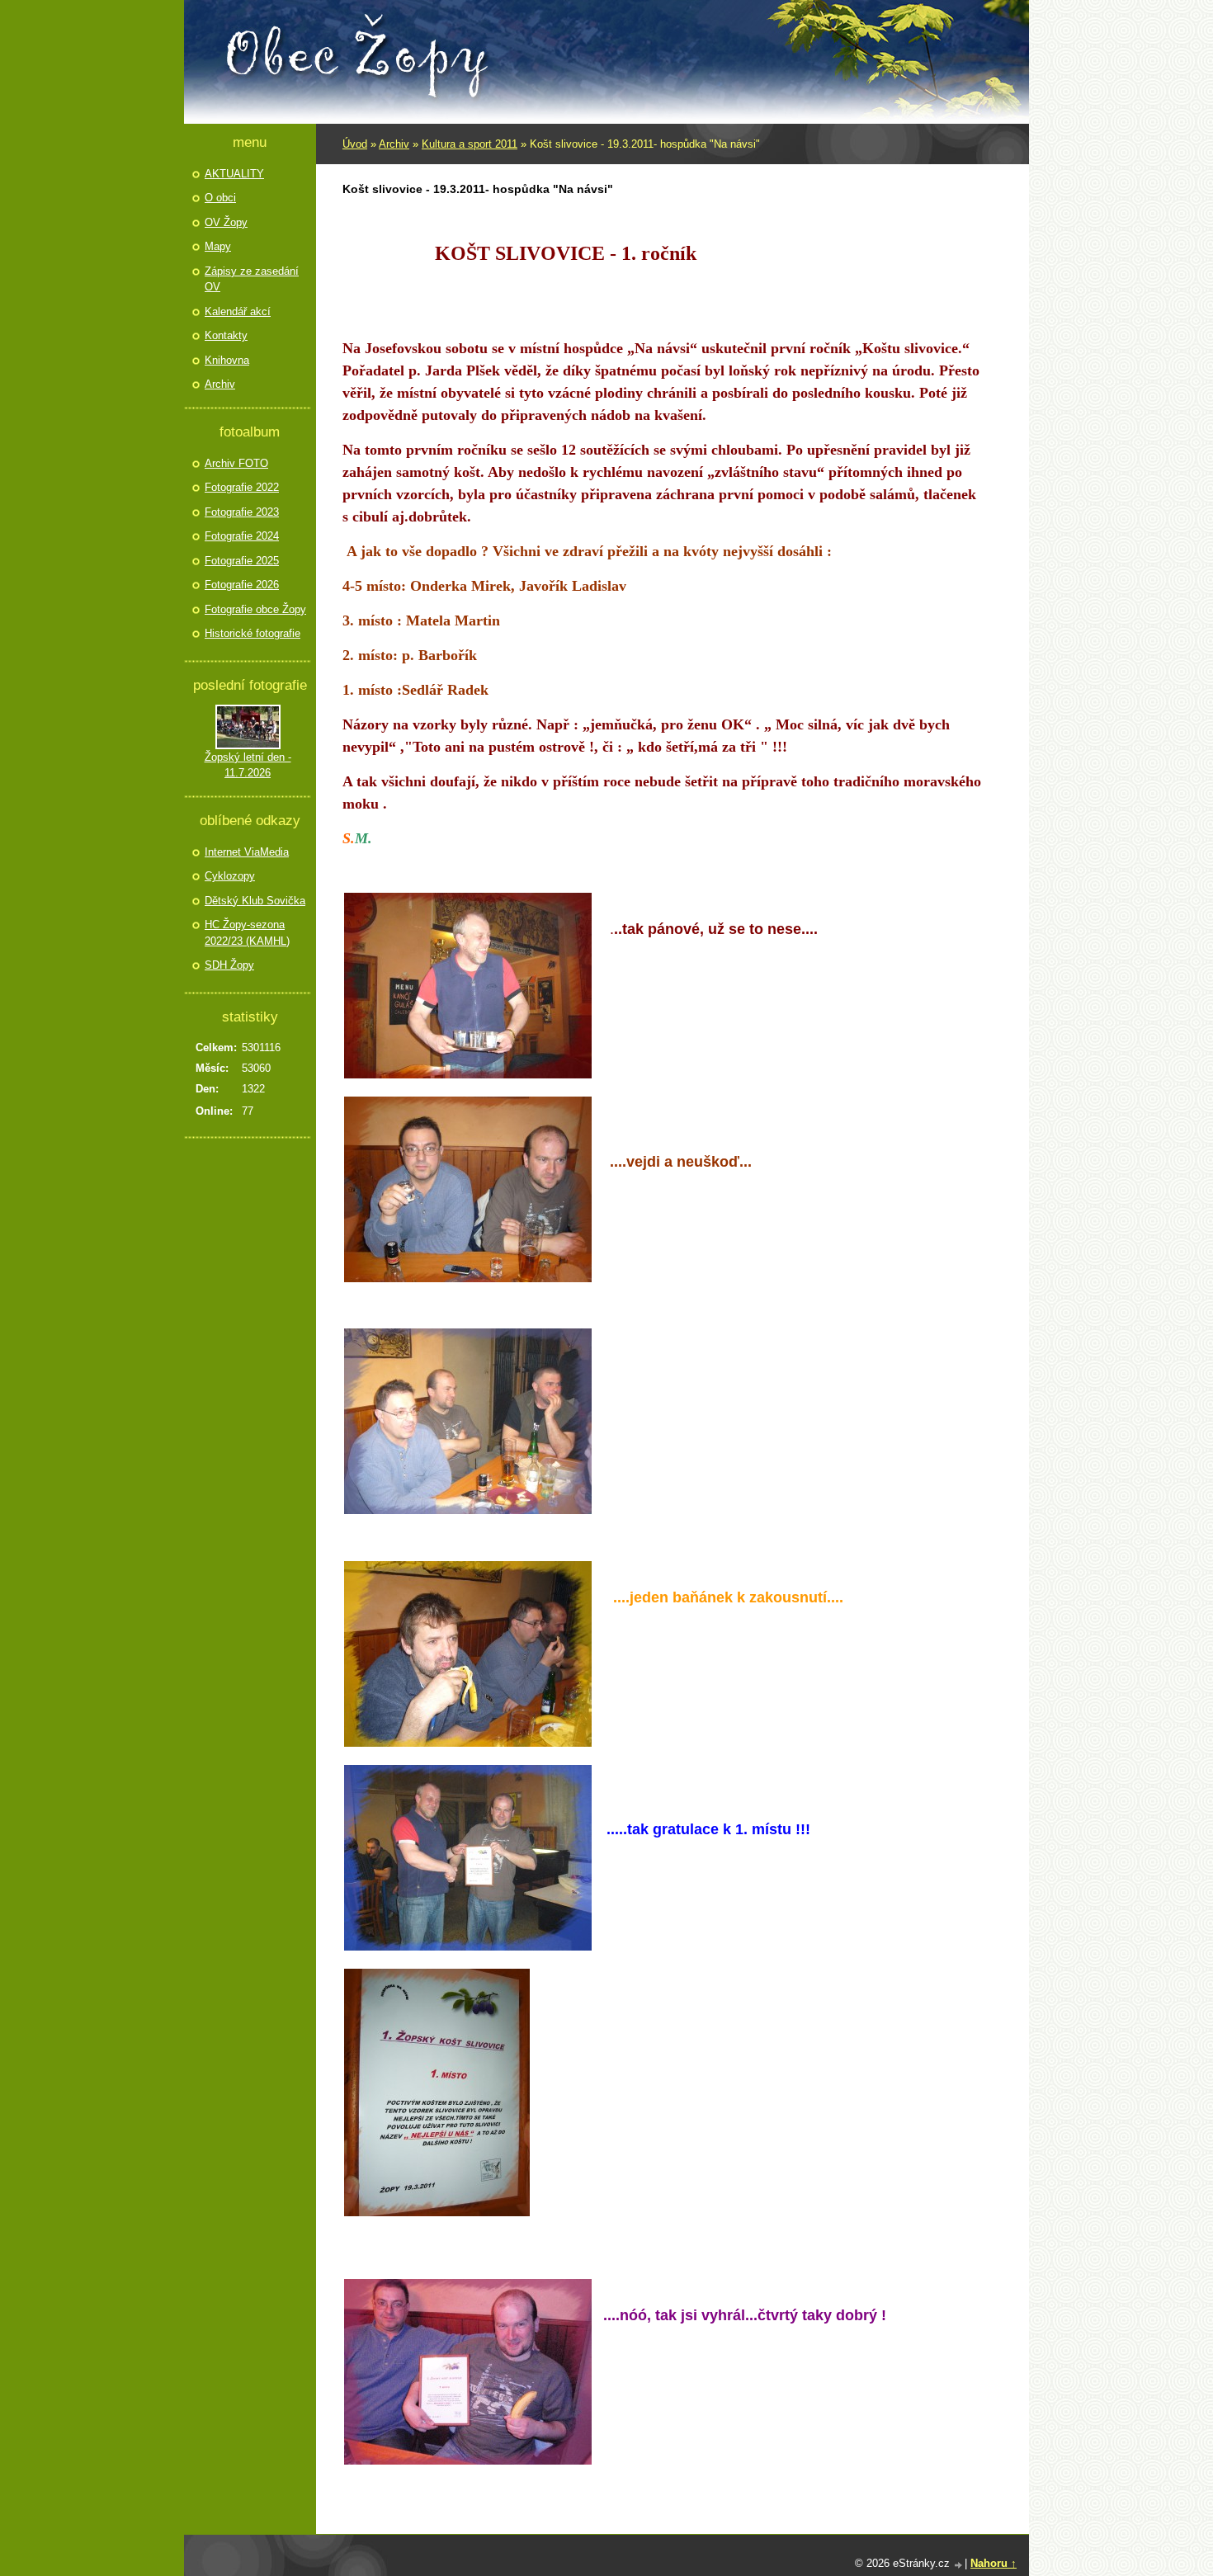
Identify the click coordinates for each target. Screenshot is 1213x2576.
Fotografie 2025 (242, 561)
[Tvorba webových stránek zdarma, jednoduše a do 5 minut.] (959, 2565)
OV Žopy (226, 222)
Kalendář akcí (238, 311)
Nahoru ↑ (994, 2563)
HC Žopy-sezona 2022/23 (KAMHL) (247, 933)
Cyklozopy (230, 876)
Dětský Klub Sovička (255, 901)
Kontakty (226, 335)
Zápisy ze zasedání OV (252, 279)
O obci (220, 198)
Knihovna (227, 360)
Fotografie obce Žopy (255, 609)
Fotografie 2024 (242, 536)
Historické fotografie (253, 633)
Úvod (355, 144)
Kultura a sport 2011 (470, 144)
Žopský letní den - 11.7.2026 (248, 765)
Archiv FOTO (236, 463)
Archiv (394, 144)
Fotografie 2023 (242, 512)
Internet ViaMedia (247, 852)
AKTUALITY (234, 174)
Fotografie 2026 (242, 585)
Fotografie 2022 (242, 487)
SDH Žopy (229, 965)
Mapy (218, 246)
